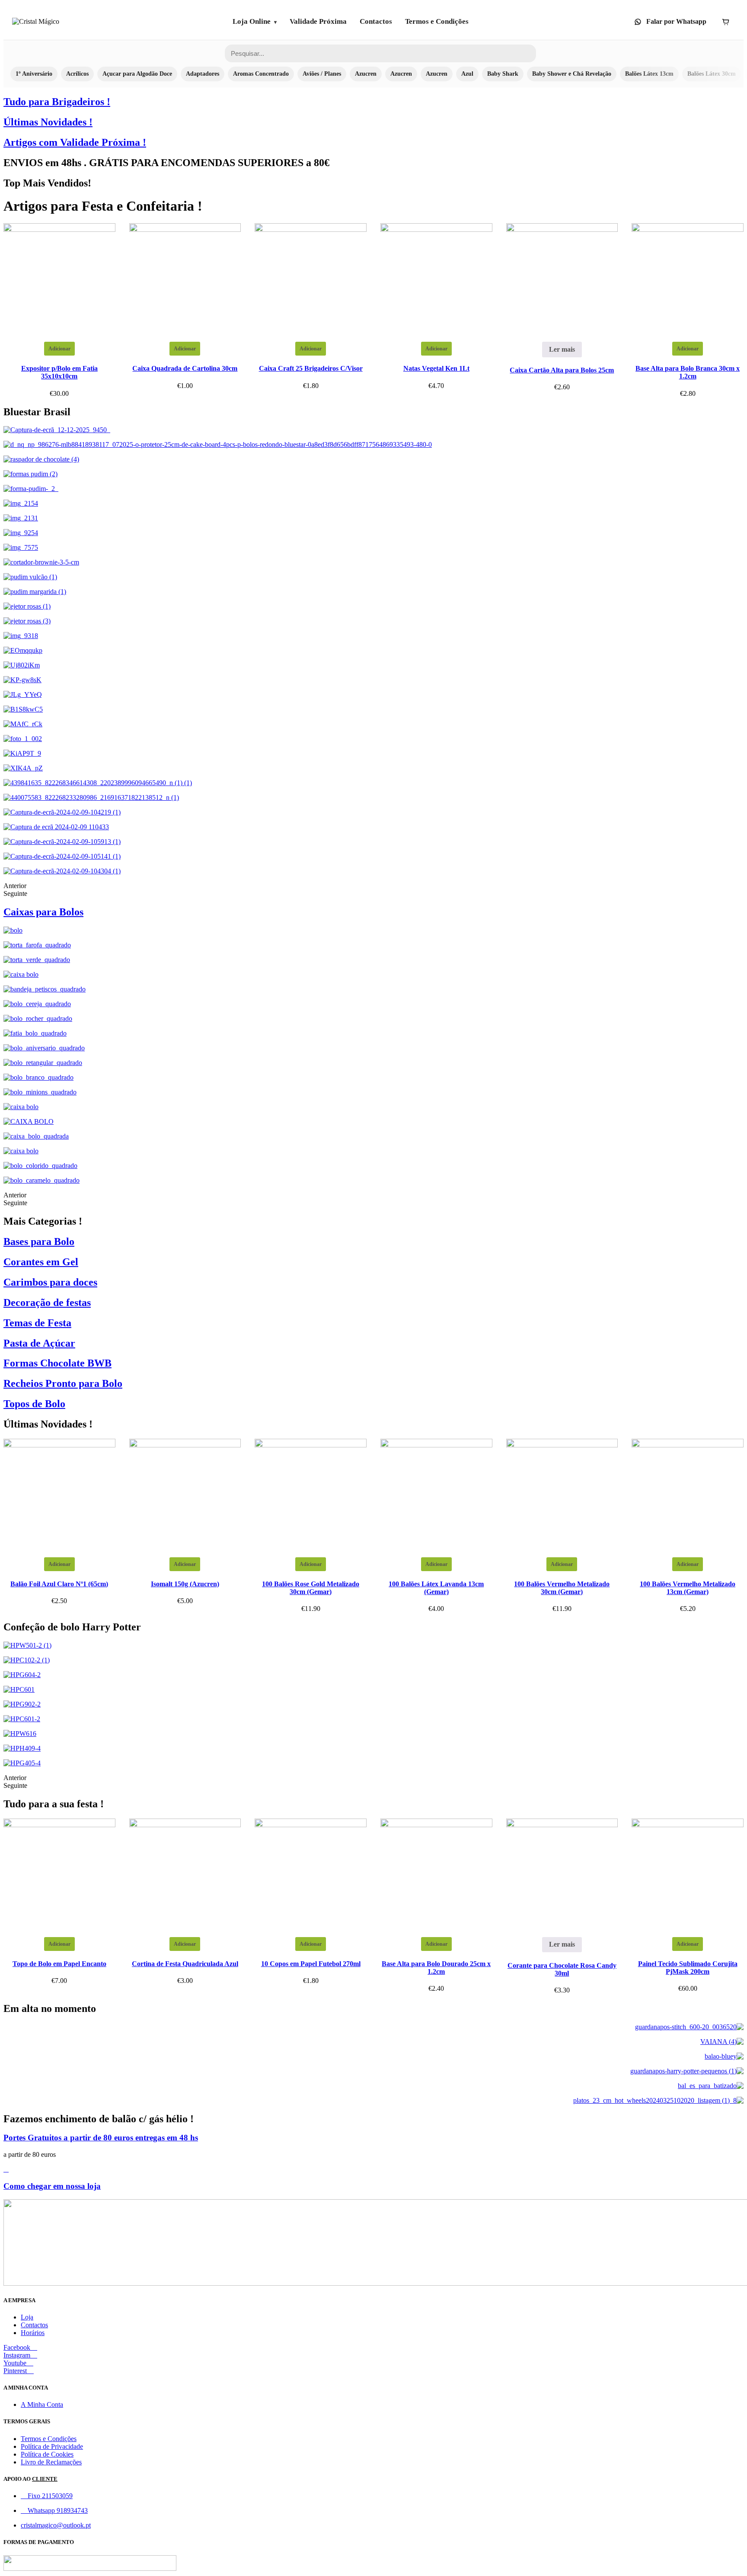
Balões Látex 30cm (712, 74)
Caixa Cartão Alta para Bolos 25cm (562, 370)
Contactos (376, 21)
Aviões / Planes (322, 74)
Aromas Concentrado (261, 74)
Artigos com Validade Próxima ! (75, 142)
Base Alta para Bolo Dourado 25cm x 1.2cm (436, 1968)
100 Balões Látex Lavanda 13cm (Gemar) (436, 1588)
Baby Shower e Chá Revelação (572, 74)
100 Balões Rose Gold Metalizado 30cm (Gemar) (311, 1588)
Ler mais (562, 349)
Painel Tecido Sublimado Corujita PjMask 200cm (688, 1968)
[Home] (36, 22)
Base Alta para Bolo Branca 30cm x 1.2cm (688, 372)
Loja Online (252, 21)
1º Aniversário (34, 74)
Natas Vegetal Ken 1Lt (436, 368)
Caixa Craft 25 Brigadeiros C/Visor (311, 368)
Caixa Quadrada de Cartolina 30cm (185, 368)
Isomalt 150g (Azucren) (185, 1584)
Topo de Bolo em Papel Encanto (59, 1964)
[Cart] (725, 22)
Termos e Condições (437, 21)
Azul (467, 74)
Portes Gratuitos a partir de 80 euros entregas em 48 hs (101, 2138)
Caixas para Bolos (43, 912)
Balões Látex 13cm (649, 74)
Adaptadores (203, 74)
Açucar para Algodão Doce (137, 74)
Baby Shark (503, 74)
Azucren (366, 74)
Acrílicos (77, 74)
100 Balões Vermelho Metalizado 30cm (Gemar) (562, 1588)
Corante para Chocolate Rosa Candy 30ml (562, 1969)
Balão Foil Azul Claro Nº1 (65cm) (59, 1584)
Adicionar (59, 349)
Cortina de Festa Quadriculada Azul (185, 1964)
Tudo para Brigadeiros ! (57, 102)
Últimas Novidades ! (48, 122)
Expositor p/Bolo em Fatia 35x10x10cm (59, 372)
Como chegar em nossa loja (52, 2186)
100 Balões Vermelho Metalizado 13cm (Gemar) (688, 1588)
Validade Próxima (318, 21)
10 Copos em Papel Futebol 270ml (311, 1964)
